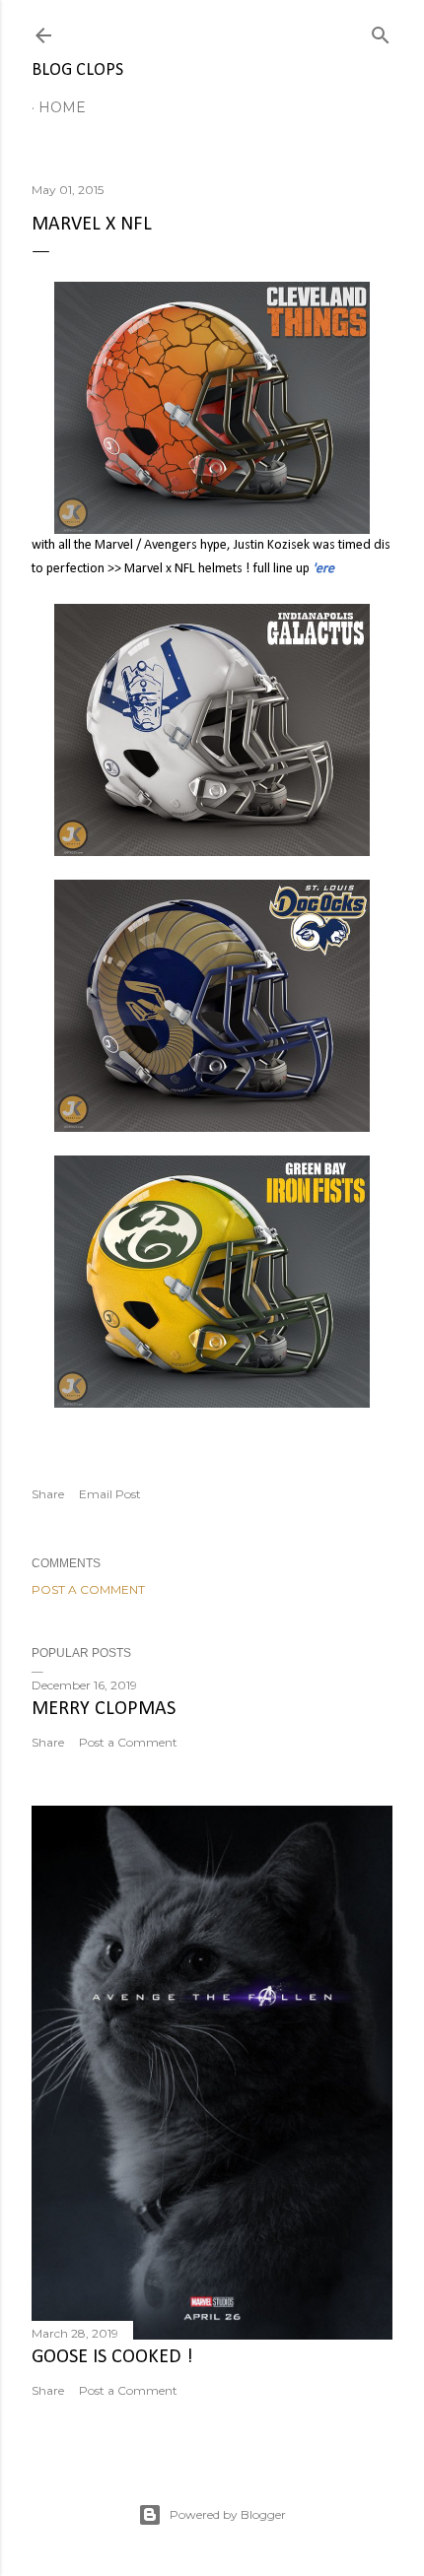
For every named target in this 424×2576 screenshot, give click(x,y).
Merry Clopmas (104, 1709)
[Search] (381, 31)
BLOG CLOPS (77, 70)
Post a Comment (88, 1589)
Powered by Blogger (228, 2514)
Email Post (110, 1494)
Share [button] (48, 1494)
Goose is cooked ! (112, 2357)
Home (62, 107)
